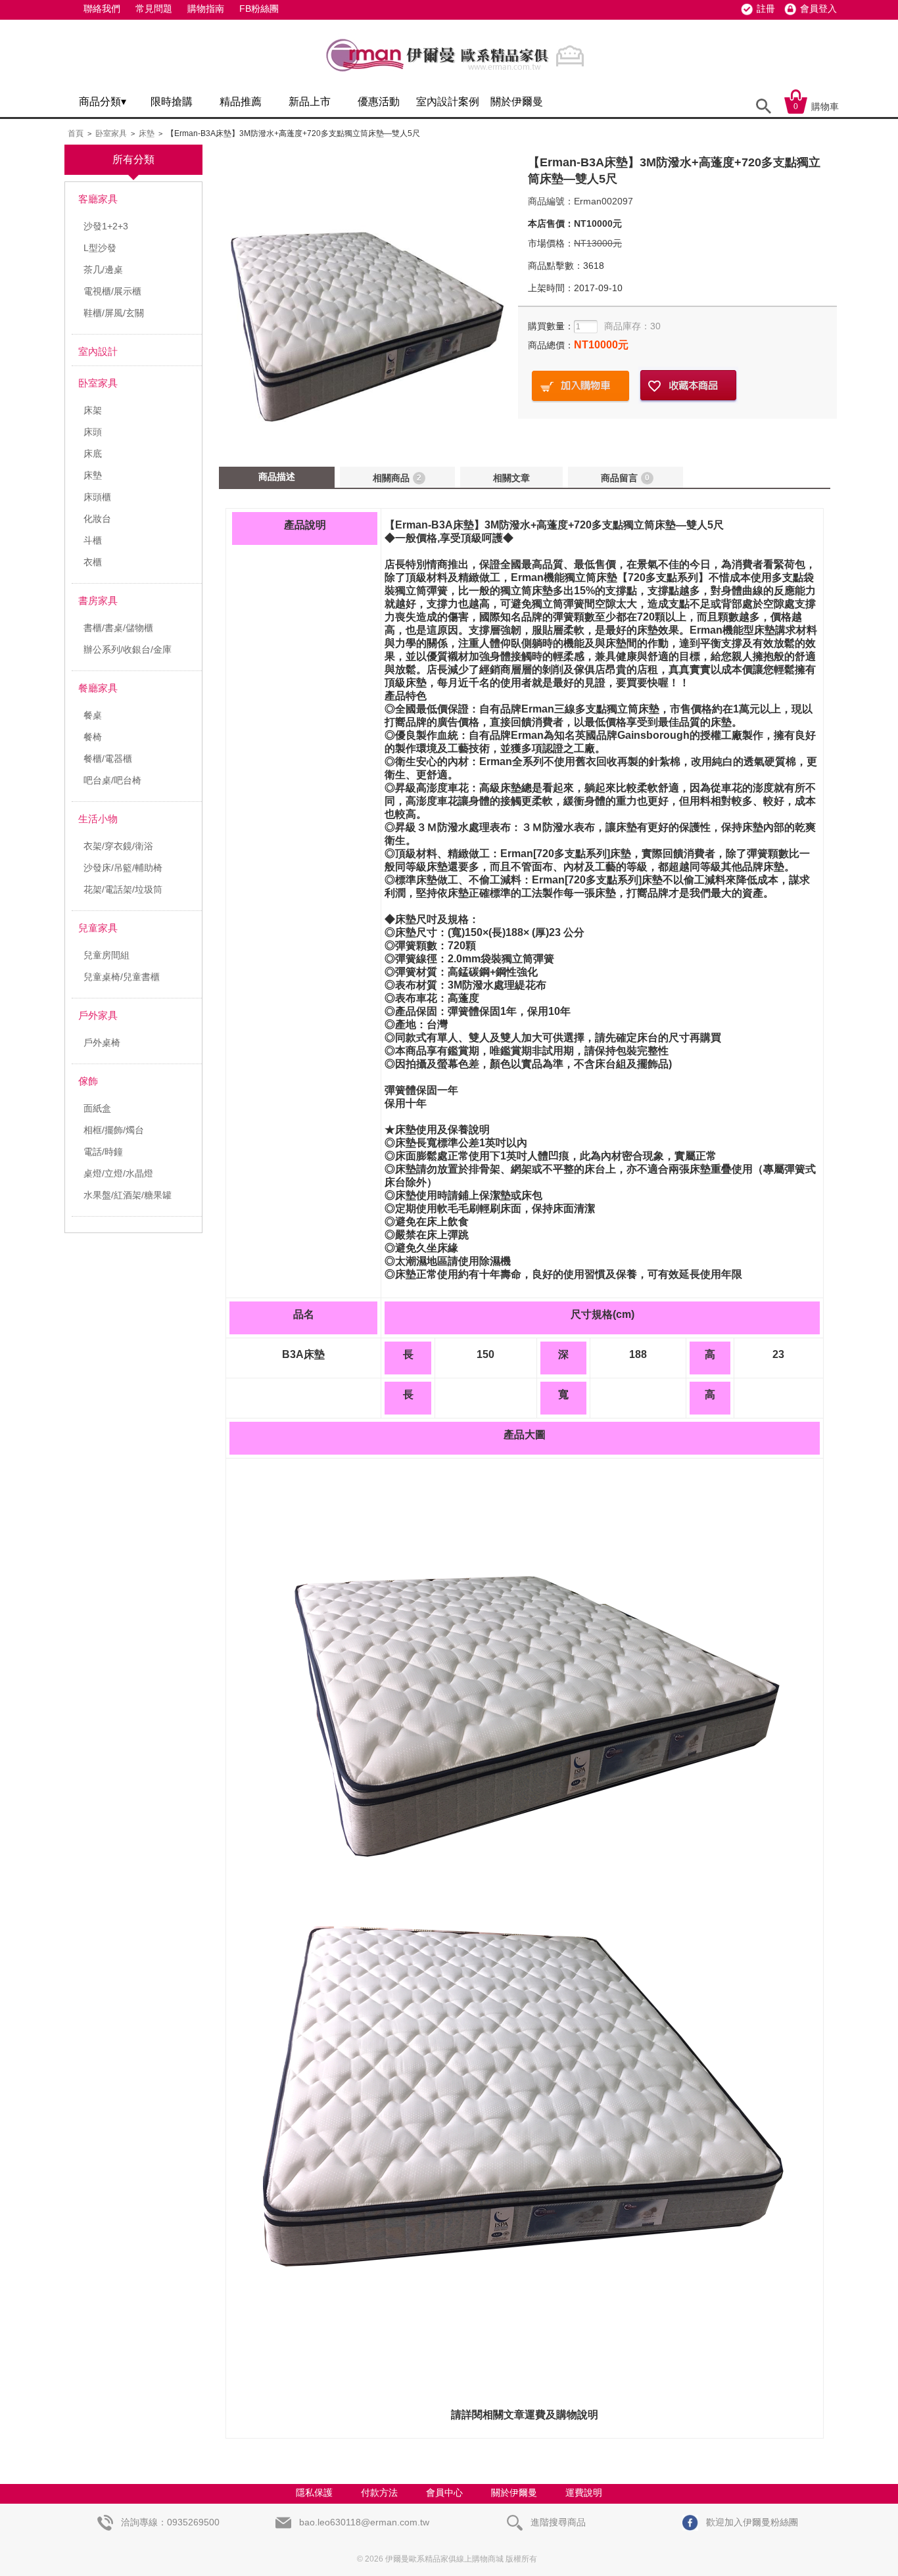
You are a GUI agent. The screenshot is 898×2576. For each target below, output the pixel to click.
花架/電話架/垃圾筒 (123, 889)
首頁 (76, 133)
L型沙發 (100, 248)
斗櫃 (93, 540)
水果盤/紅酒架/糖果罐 (128, 1195)
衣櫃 (93, 562)
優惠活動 (379, 102)
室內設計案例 (448, 102)
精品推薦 (241, 102)
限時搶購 (172, 102)
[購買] (580, 386)
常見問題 (154, 9)
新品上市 (310, 102)
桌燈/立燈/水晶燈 (118, 1173)
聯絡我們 (102, 9)
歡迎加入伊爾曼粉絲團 (751, 2522)
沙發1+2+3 (106, 226)
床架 (93, 410)
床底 (93, 454)
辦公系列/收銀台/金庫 (128, 649)
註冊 (766, 9)
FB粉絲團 (259, 9)
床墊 (147, 133)
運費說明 (584, 2493)
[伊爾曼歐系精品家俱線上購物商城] (459, 77)
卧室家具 (111, 133)
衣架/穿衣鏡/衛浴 (118, 846)
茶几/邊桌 (103, 269)
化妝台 (97, 519)
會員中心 (444, 2493)
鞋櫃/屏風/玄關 (114, 313)
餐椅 (93, 737)
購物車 (816, 106)
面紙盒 (97, 1108)
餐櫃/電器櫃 (108, 759)
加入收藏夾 (688, 386)
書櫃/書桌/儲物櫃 (118, 628)
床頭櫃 (97, 497)
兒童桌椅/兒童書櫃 (122, 977)
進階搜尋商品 (557, 2522)
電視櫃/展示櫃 (112, 291)
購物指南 (206, 9)
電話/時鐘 (103, 1152)
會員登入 (818, 9)
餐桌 (93, 715)
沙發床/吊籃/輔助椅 (123, 868)
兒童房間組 (106, 955)
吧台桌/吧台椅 (112, 780)
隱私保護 (314, 2493)
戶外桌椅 (102, 1042)
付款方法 (379, 2493)
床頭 (93, 432)
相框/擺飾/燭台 (114, 1130)
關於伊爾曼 (517, 102)
